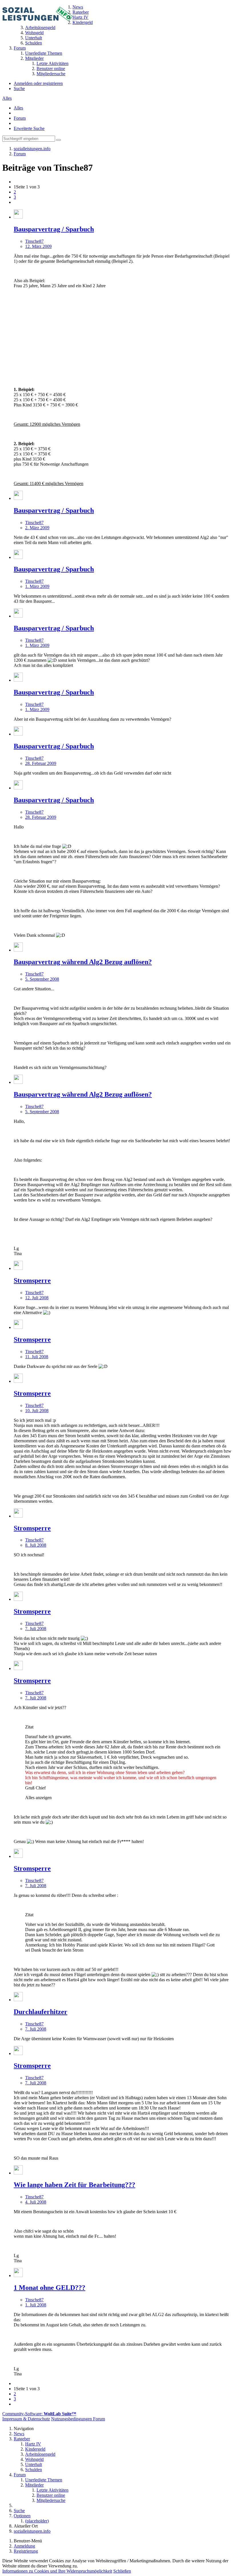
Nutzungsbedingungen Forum (78, 2419)
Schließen (122, 2571)
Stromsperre (32, 1280)
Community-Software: (39, 2414)
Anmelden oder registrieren (38, 83)
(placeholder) (37, 2521)
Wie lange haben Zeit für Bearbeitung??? (74, 2185)
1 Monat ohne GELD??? (50, 2288)
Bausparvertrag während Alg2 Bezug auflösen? (83, 962)
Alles (7, 98)
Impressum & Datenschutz (26, 2419)
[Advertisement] (123, 333)
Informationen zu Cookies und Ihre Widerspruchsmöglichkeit (57, 2571)
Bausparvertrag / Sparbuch (54, 229)
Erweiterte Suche (29, 128)
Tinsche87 (34, 241)
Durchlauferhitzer (41, 2012)
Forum (20, 118)
